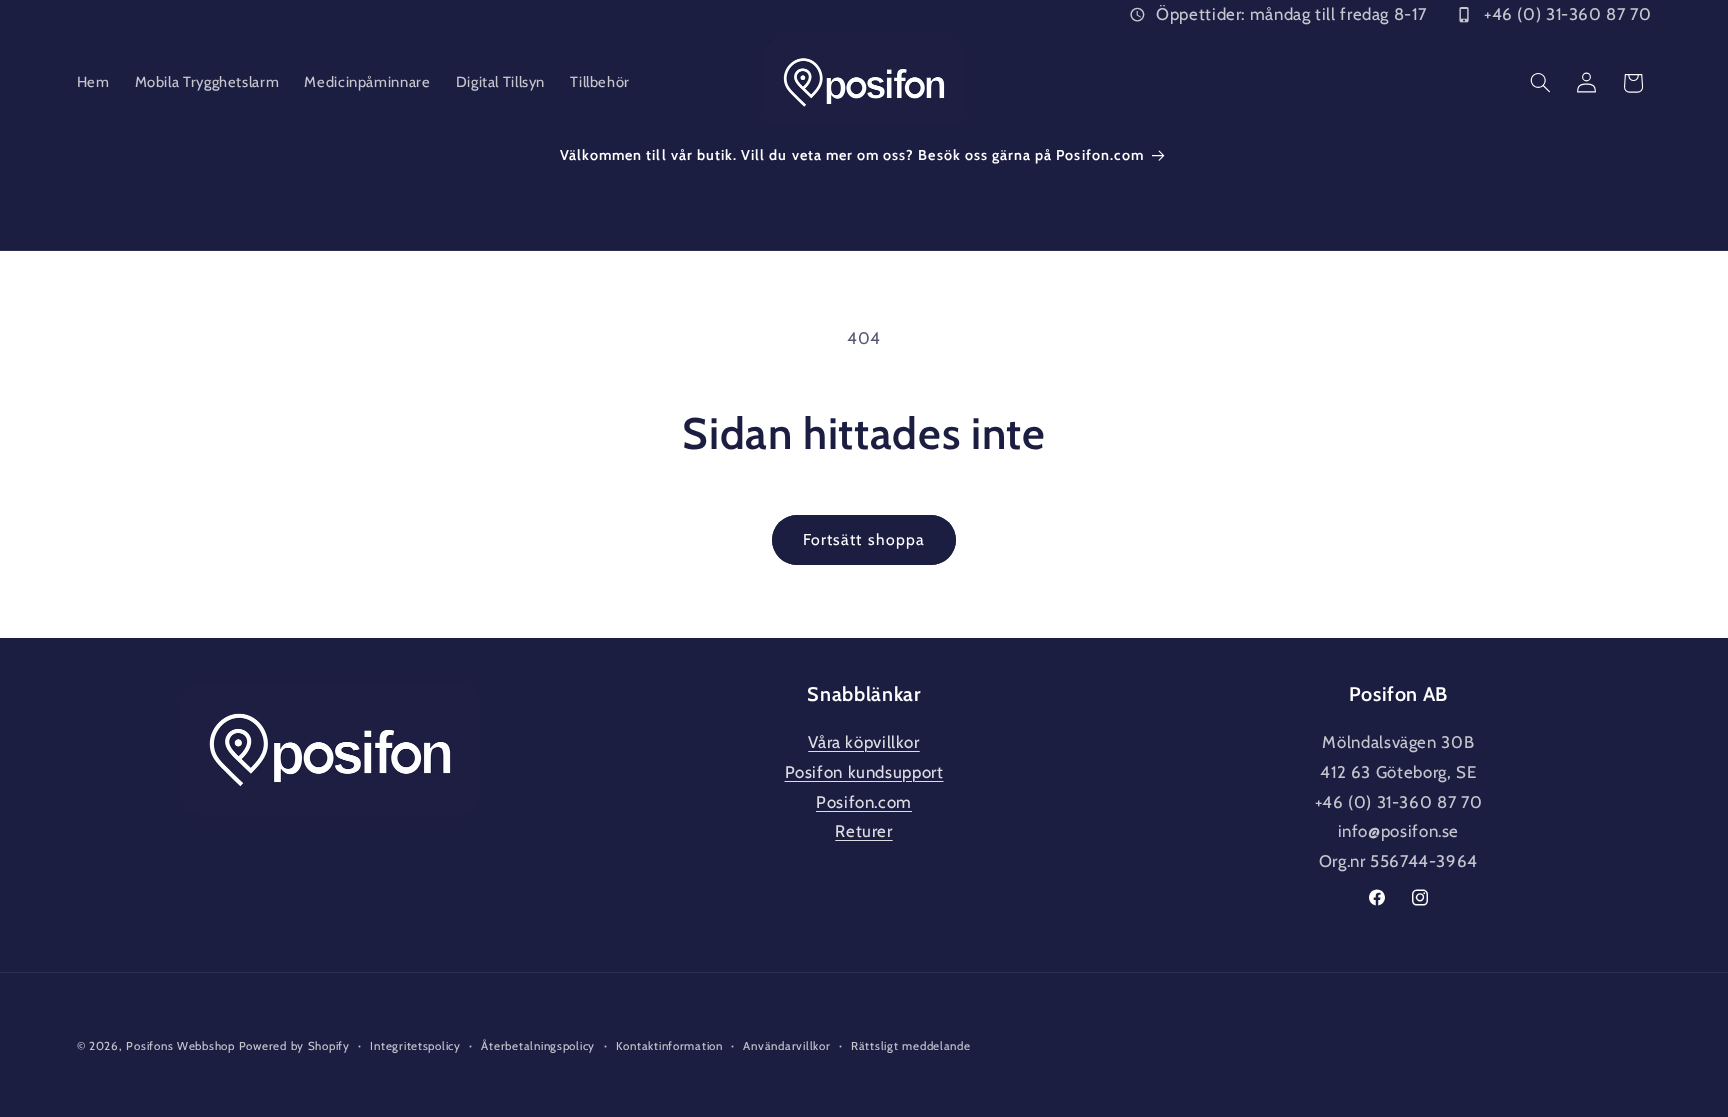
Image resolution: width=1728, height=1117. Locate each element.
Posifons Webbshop (180, 1046)
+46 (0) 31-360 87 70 (1567, 14)
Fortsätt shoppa (864, 539)
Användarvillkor (786, 1046)
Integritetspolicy (415, 1046)
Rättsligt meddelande (911, 1046)
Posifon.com (864, 802)
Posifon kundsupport (864, 772)
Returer (863, 831)
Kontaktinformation (669, 1046)
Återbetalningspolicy (538, 1046)
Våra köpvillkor (863, 742)
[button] (1540, 83)
